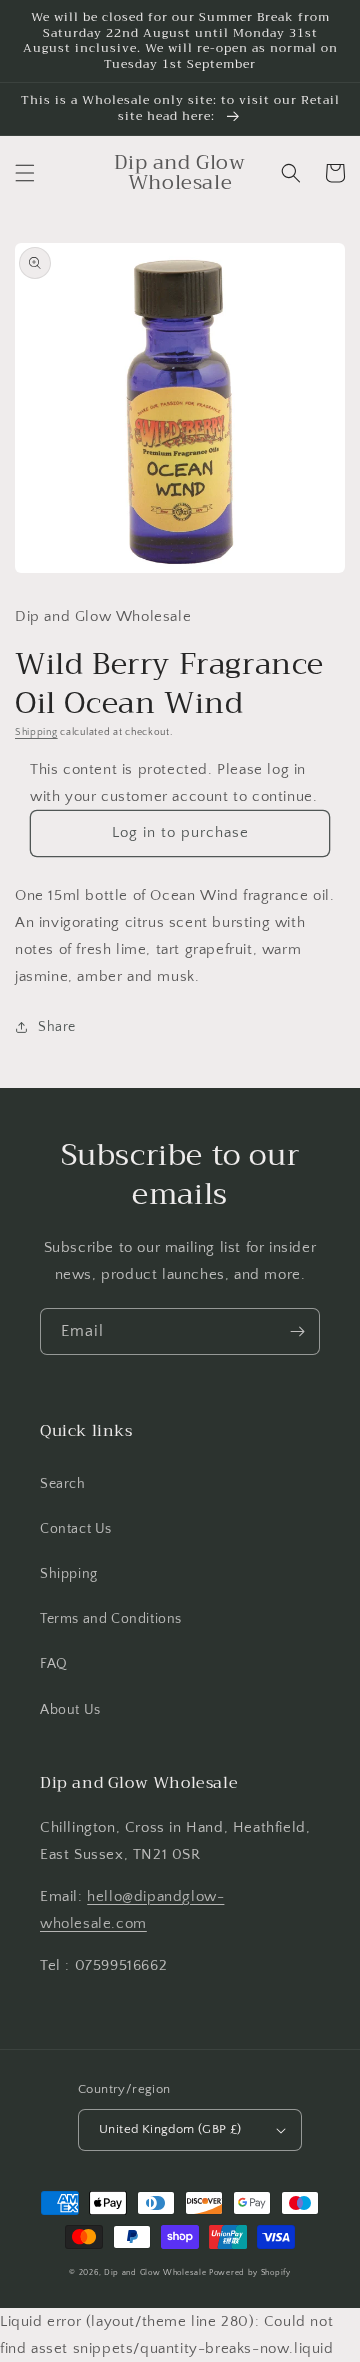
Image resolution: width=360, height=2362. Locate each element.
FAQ (54, 1664)
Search (63, 1484)
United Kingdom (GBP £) (170, 2129)
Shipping (36, 732)
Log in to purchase (180, 832)
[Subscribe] (297, 1331)
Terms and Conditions (111, 1619)
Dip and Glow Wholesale (155, 2272)
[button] (25, 173)
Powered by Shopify (250, 2272)
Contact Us (76, 1529)
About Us (70, 1710)
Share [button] (57, 1027)
